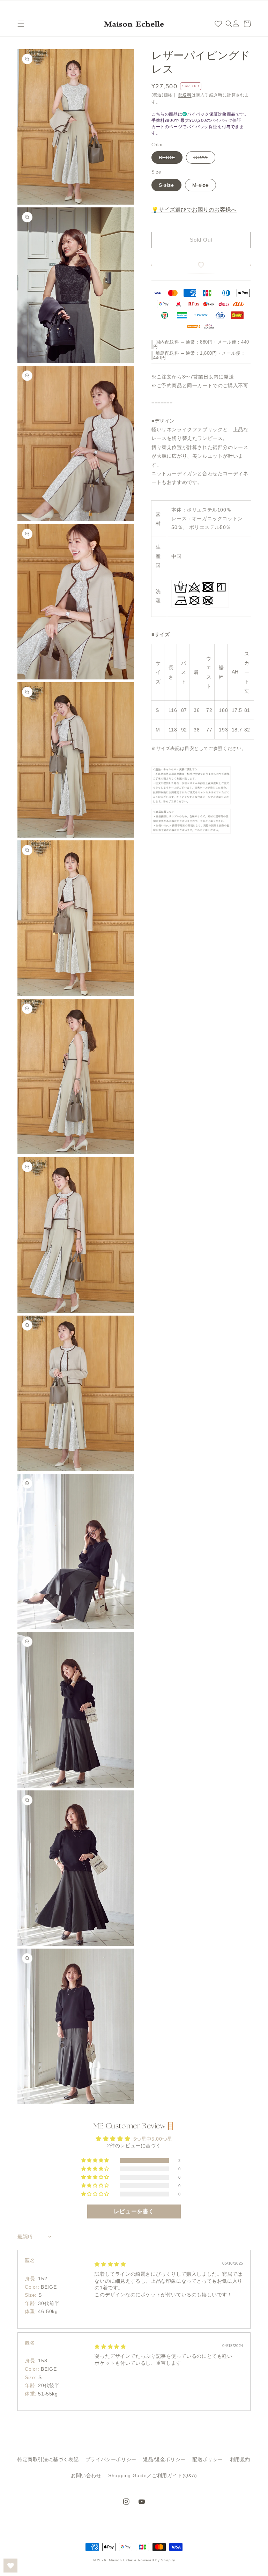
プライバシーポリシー (111, 2459)
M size (200, 185)
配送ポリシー (208, 2459)
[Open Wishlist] (10, 2566)
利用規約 (240, 2459)
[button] (21, 24)
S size (166, 185)
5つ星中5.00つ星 (153, 2139)
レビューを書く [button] (134, 2211)
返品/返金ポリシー (164, 2459)
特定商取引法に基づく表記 (48, 2459)
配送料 (185, 95)
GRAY (201, 157)
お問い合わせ (86, 2475)
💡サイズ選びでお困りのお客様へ (194, 210)
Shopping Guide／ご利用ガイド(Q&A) (153, 2475)
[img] (110, 2264)
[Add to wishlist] (201, 265)
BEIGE (167, 157)
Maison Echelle (123, 2560)
